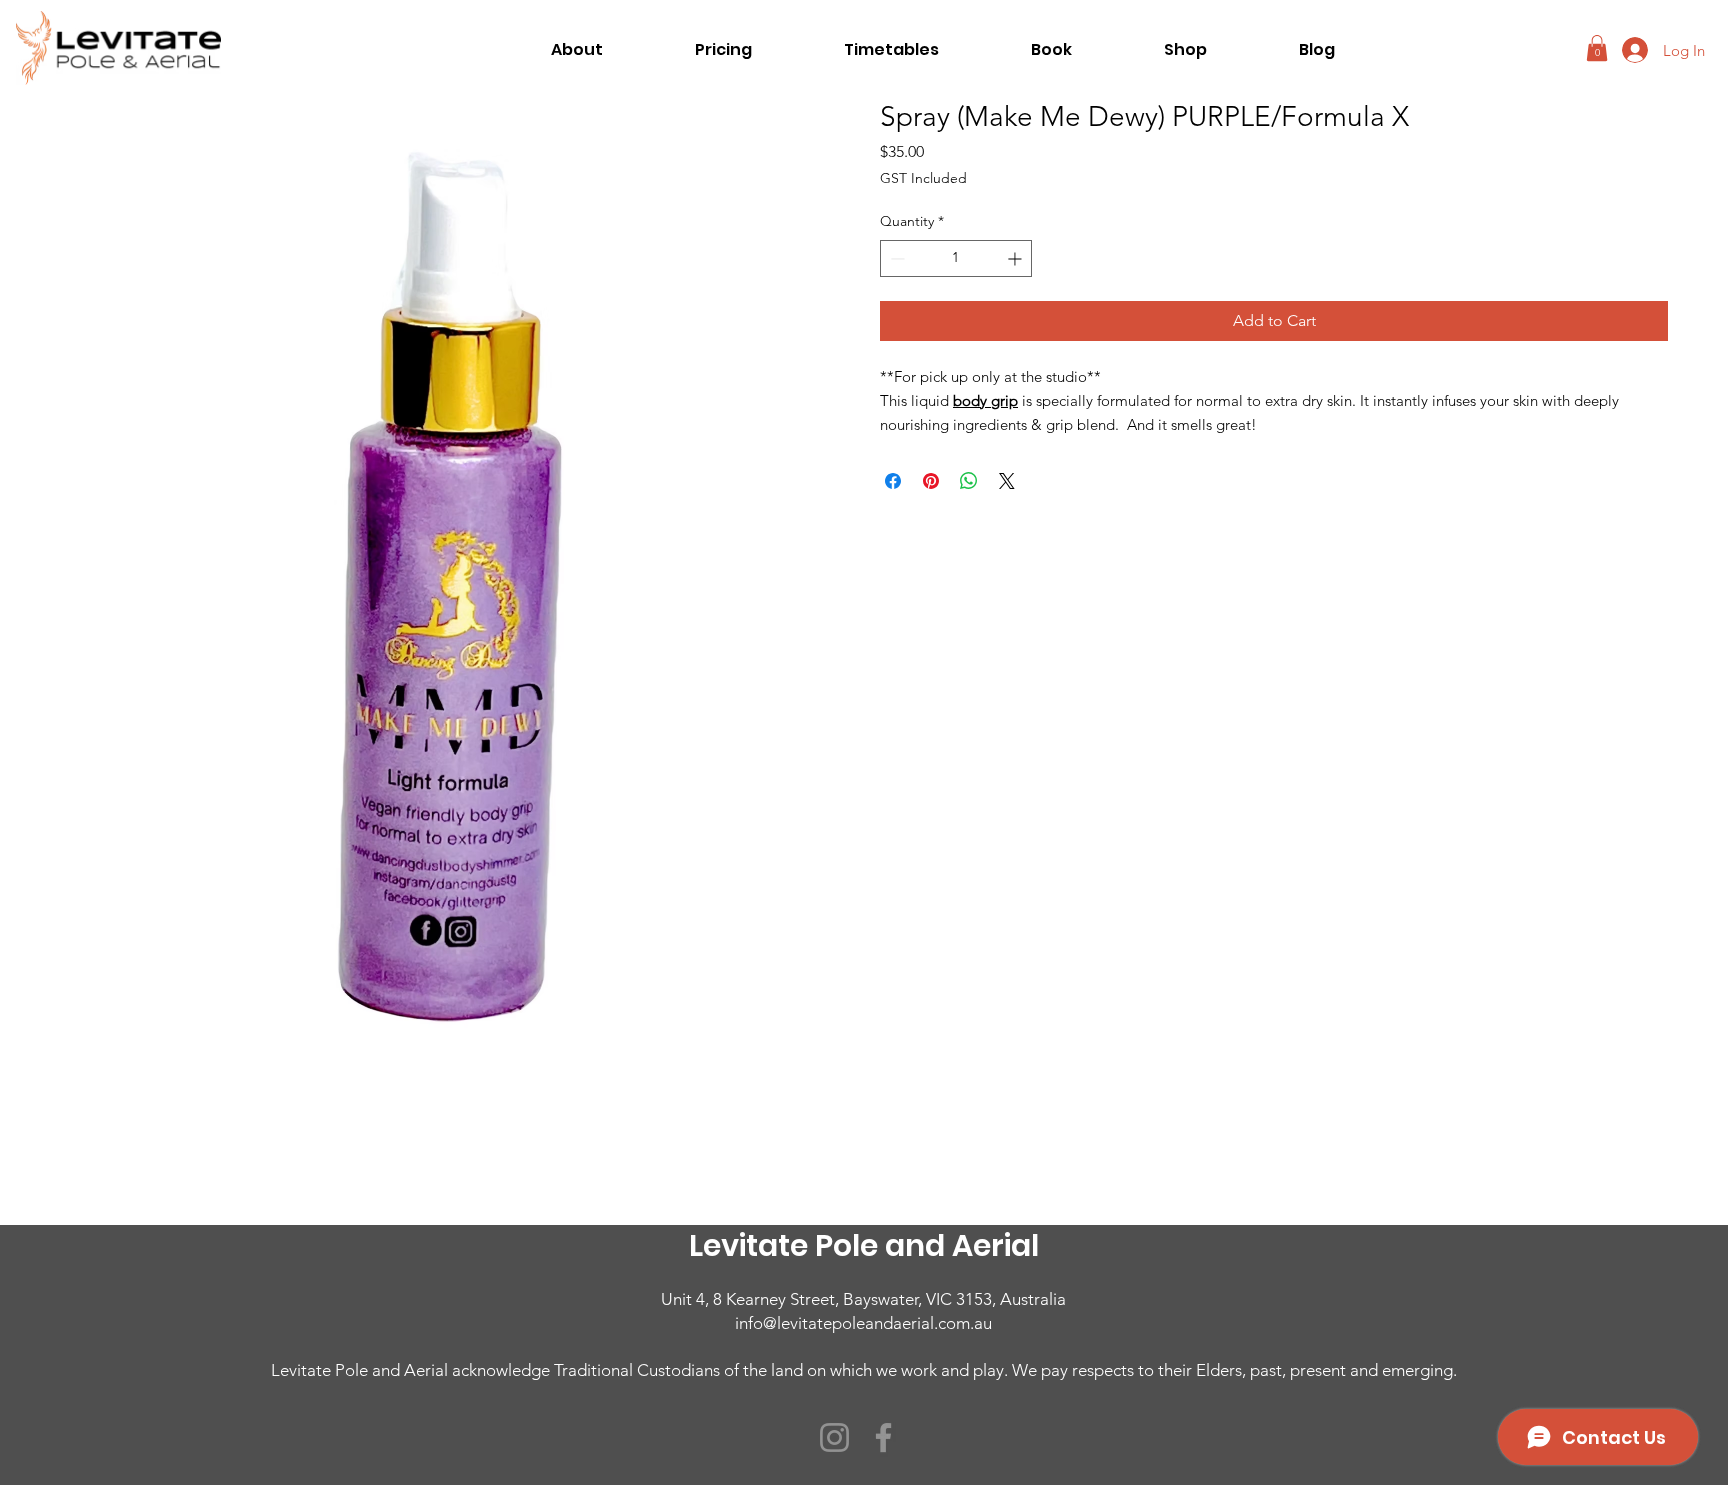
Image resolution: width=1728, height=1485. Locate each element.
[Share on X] (1007, 481)
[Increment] (1016, 258)
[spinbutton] (956, 258)
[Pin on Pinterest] (931, 481)
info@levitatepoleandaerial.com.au (863, 1323)
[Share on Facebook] (893, 481)
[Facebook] (883, 1437)
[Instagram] (834, 1437)
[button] (1597, 48)
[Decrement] (895, 258)
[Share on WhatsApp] (969, 481)
